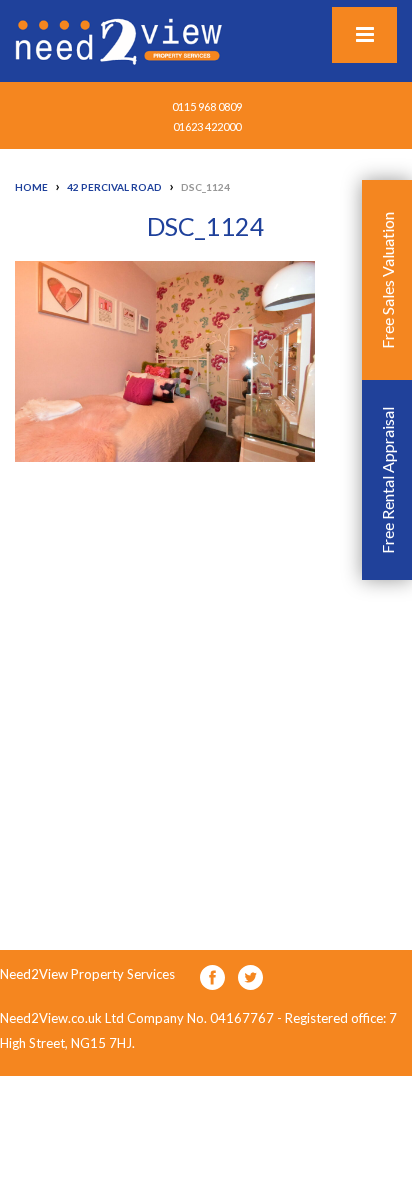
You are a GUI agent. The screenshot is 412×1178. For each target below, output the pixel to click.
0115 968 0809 (207, 106)
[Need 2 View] (121, 40)
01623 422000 (207, 126)
